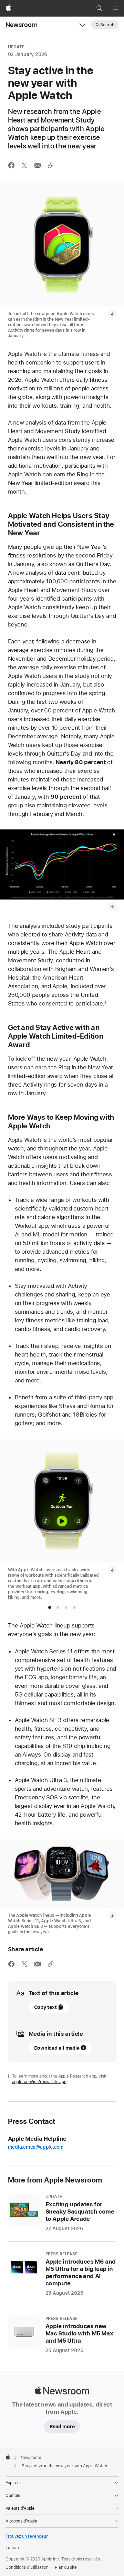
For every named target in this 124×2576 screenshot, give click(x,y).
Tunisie (12, 2548)
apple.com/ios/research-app (39, 2082)
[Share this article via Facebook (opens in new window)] (11, 165)
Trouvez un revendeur (27, 2536)
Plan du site (66, 2567)
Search (107, 25)
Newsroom (22, 25)
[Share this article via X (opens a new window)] (24, 165)
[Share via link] (51, 165)
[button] (99, 8)
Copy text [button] (45, 2007)
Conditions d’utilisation (27, 2567)
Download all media (57, 2048)
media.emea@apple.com (36, 2147)
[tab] (50, 1607)
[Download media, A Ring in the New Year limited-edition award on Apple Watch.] (112, 314)
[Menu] (116, 8)
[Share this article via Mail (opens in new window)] (38, 165)
